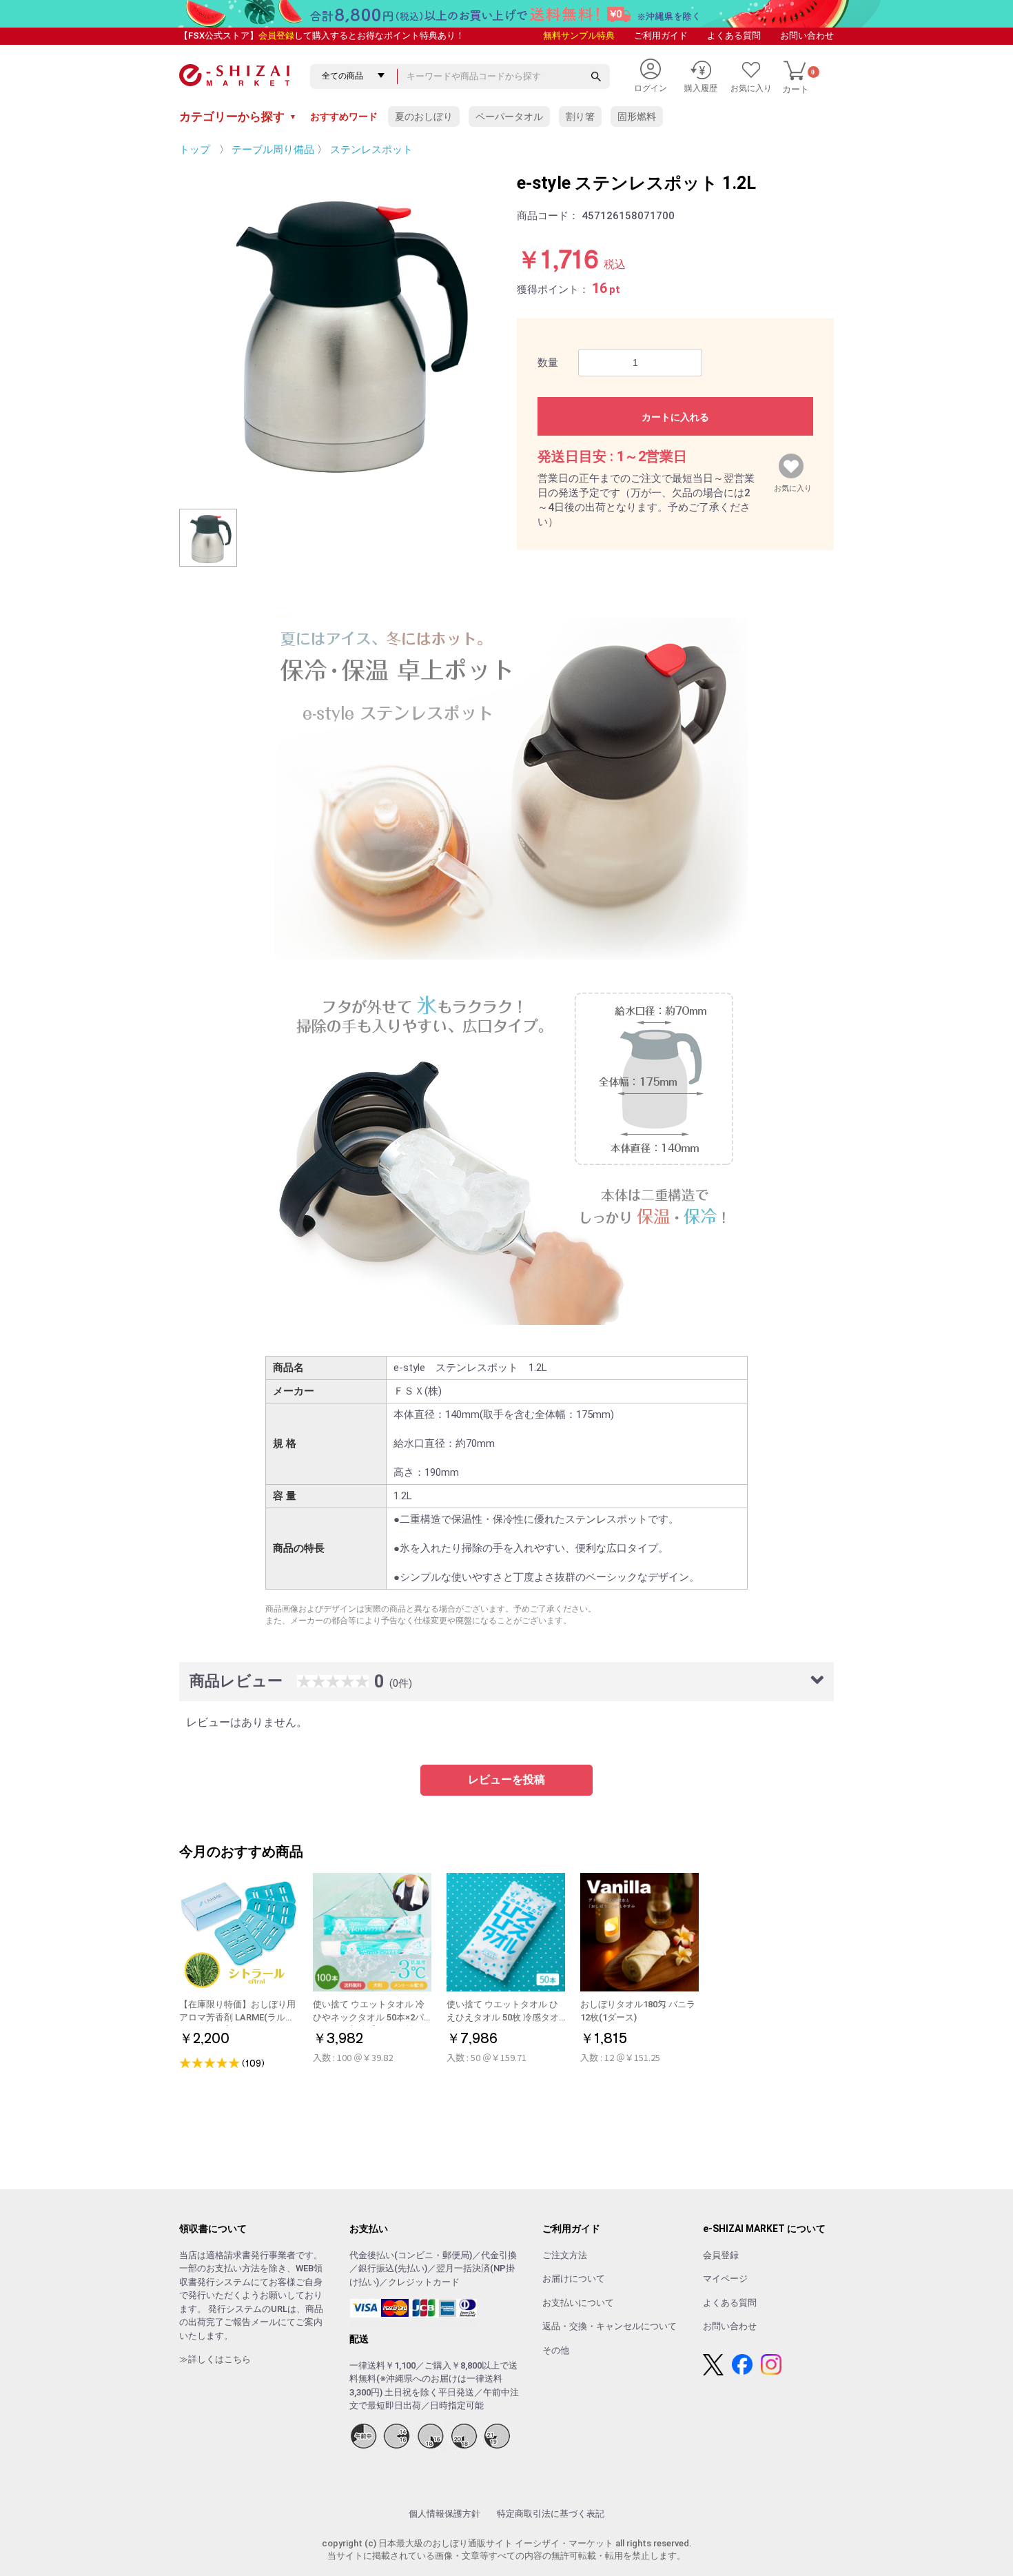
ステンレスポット (371, 150)
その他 (556, 2350)
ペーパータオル (509, 116)
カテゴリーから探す (238, 116)
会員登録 (276, 36)
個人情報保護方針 (444, 2514)
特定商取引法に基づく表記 (551, 2514)
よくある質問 (734, 36)
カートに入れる (675, 417)
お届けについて (574, 2279)
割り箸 (580, 116)
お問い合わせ (807, 36)
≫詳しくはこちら (215, 2359)
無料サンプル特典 (579, 36)
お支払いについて (578, 2303)
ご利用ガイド (661, 36)
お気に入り (793, 485)
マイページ (725, 2279)
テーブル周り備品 (273, 150)
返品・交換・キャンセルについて (610, 2326)
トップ (195, 150)
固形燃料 (637, 116)
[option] (338, 329)
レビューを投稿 (506, 1779)
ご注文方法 (565, 2255)
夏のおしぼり (424, 116)
